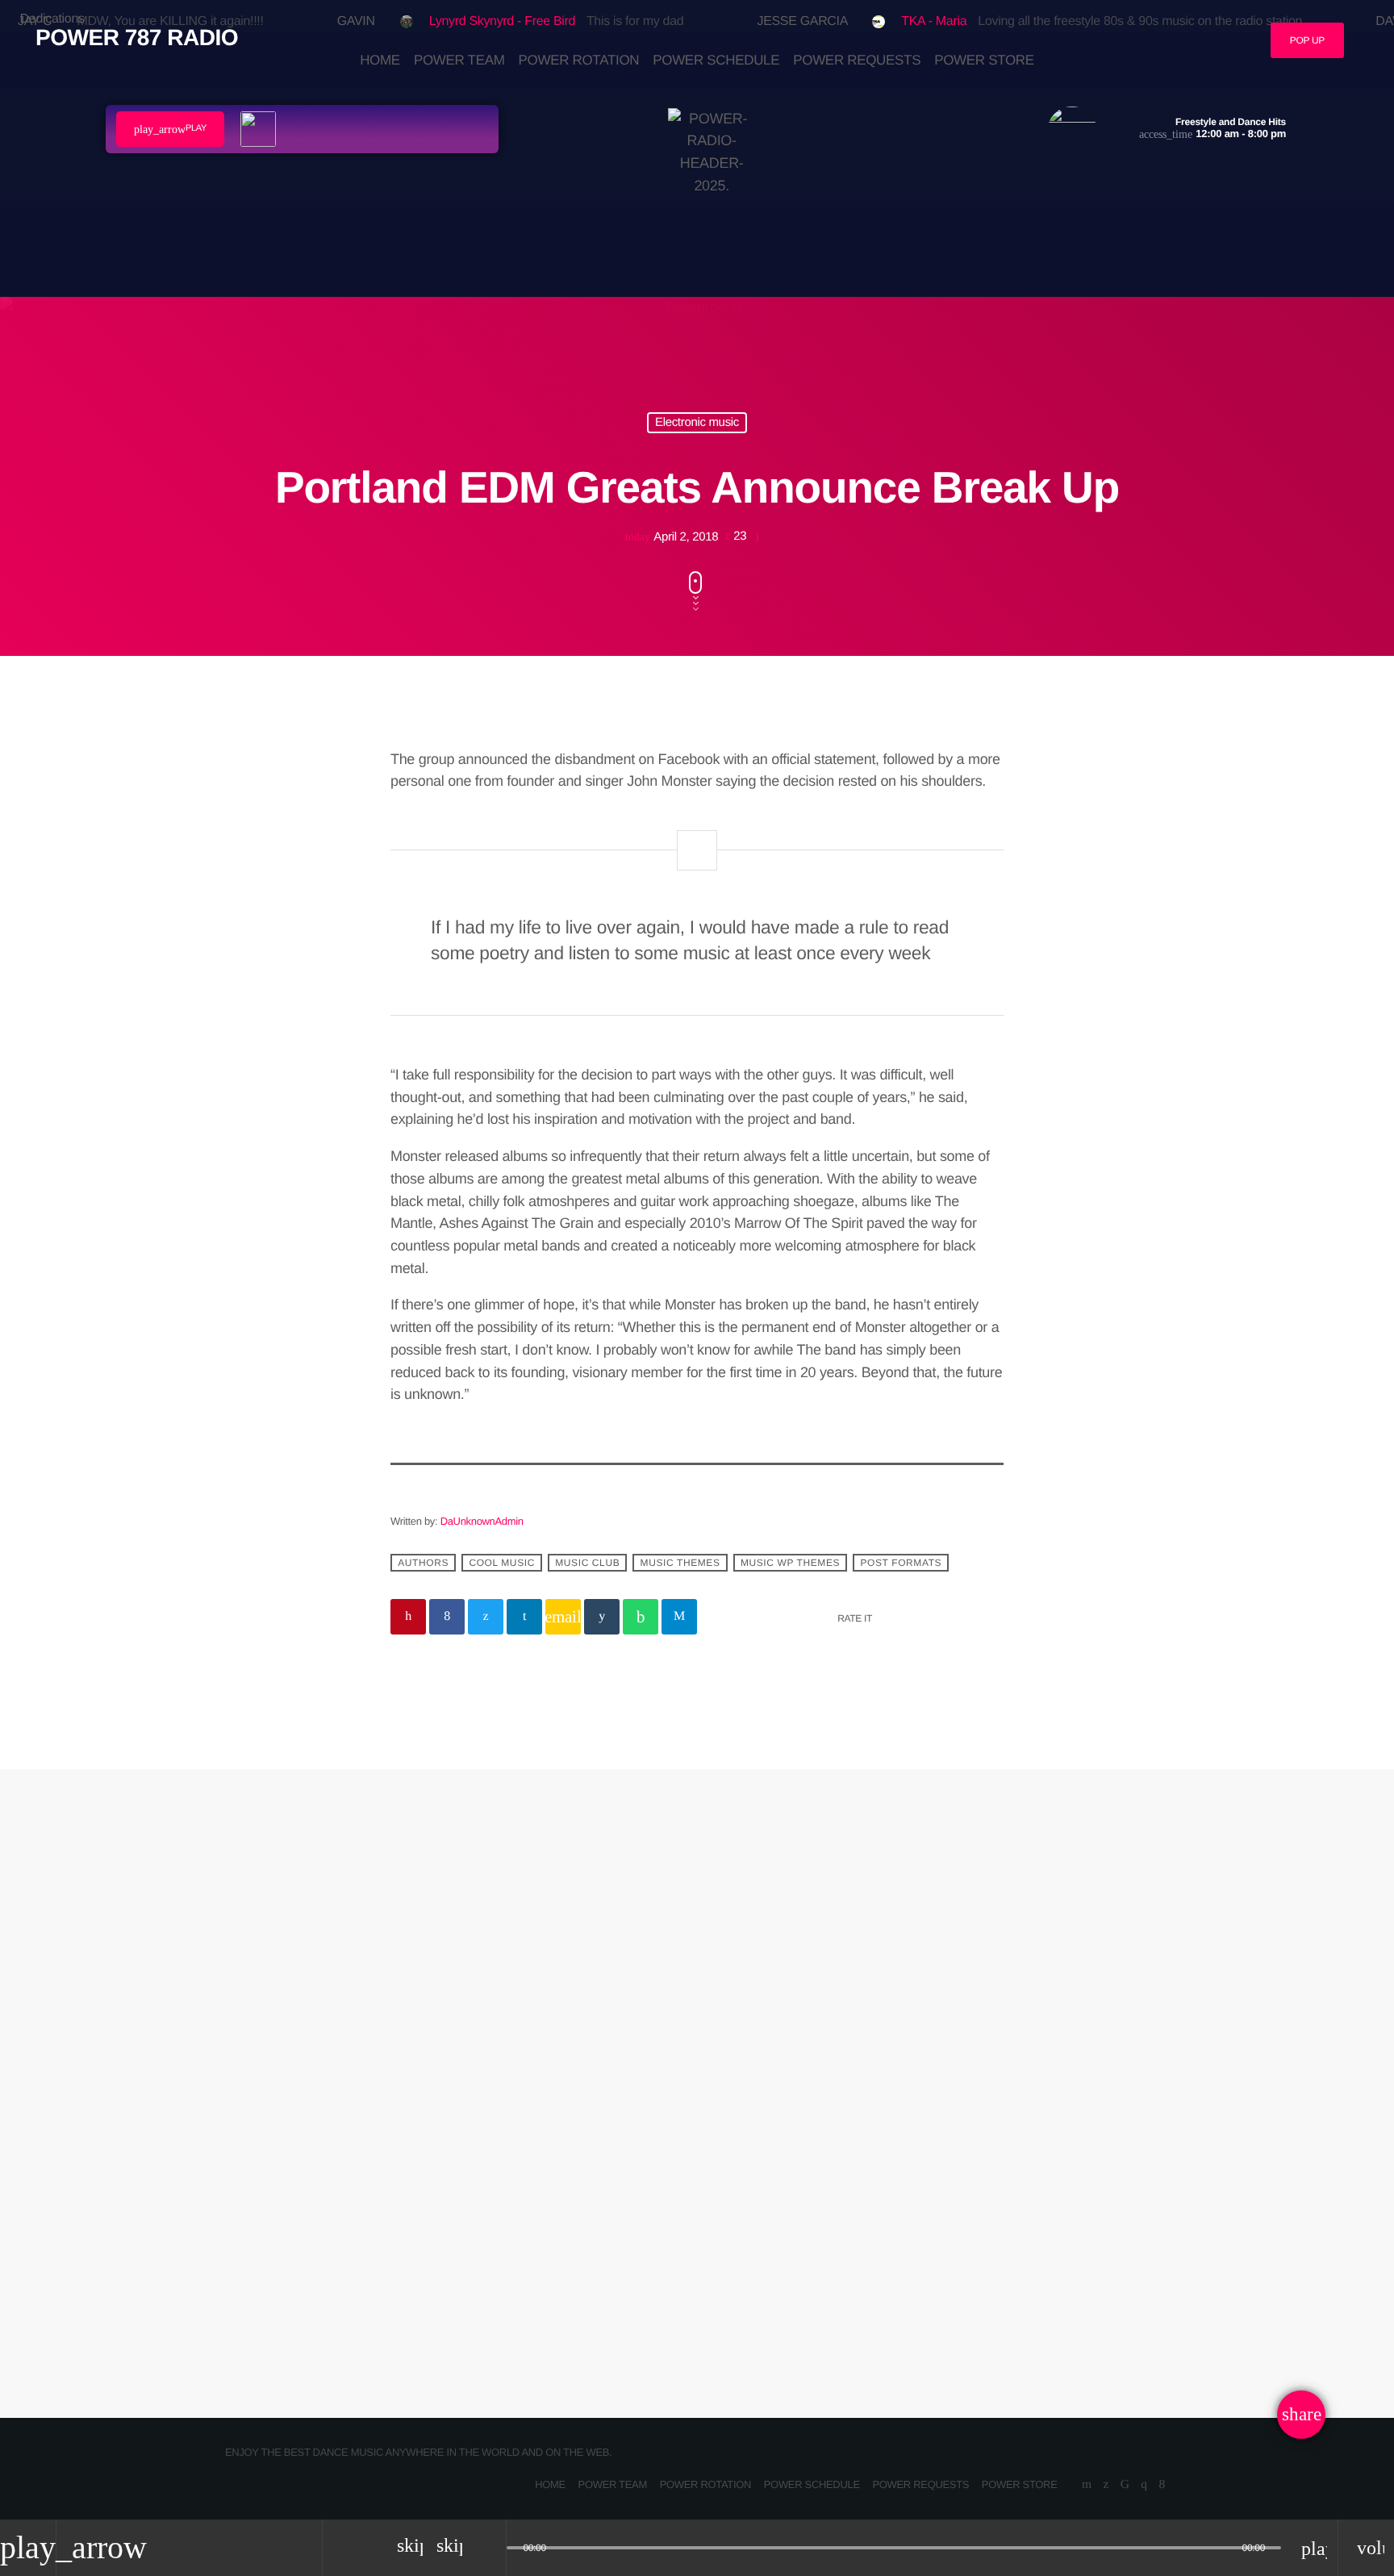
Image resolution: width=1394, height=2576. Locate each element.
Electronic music (697, 422)
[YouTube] (1087, 2485)
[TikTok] (1125, 2485)
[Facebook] (1162, 2485)
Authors (423, 1563)
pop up (1307, 40)
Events (750, 2140)
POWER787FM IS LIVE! (509, 2171)
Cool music (502, 1563)
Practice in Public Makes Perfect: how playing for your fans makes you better (852, 2194)
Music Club (587, 1563)
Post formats (901, 1563)
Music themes (680, 1563)
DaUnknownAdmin (482, 1521)
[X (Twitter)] (1106, 2485)
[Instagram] (1144, 2485)
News (429, 2140)
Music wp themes (790, 1563)
